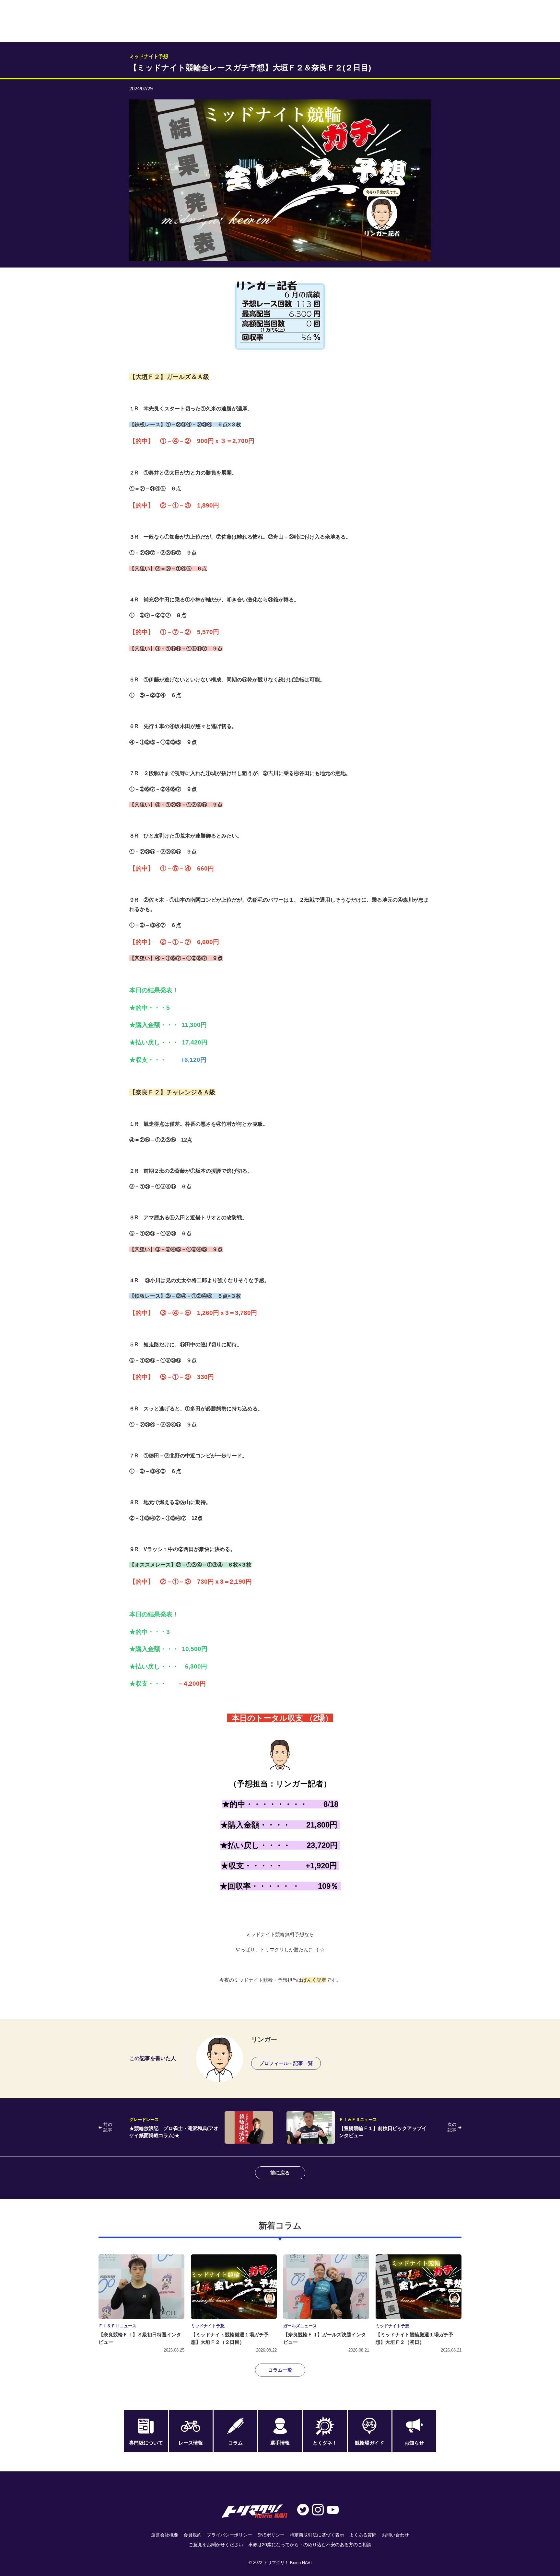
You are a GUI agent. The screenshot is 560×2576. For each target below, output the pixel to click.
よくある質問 (363, 2535)
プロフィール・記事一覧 (286, 2063)
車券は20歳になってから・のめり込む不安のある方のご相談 (310, 2545)
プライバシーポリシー (229, 2535)
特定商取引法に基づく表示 (317, 2535)
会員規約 (192, 2535)
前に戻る (280, 2173)
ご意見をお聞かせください (216, 2545)
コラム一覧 (280, 2370)
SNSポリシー (271, 2535)
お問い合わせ (395, 2535)
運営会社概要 (165, 2535)
